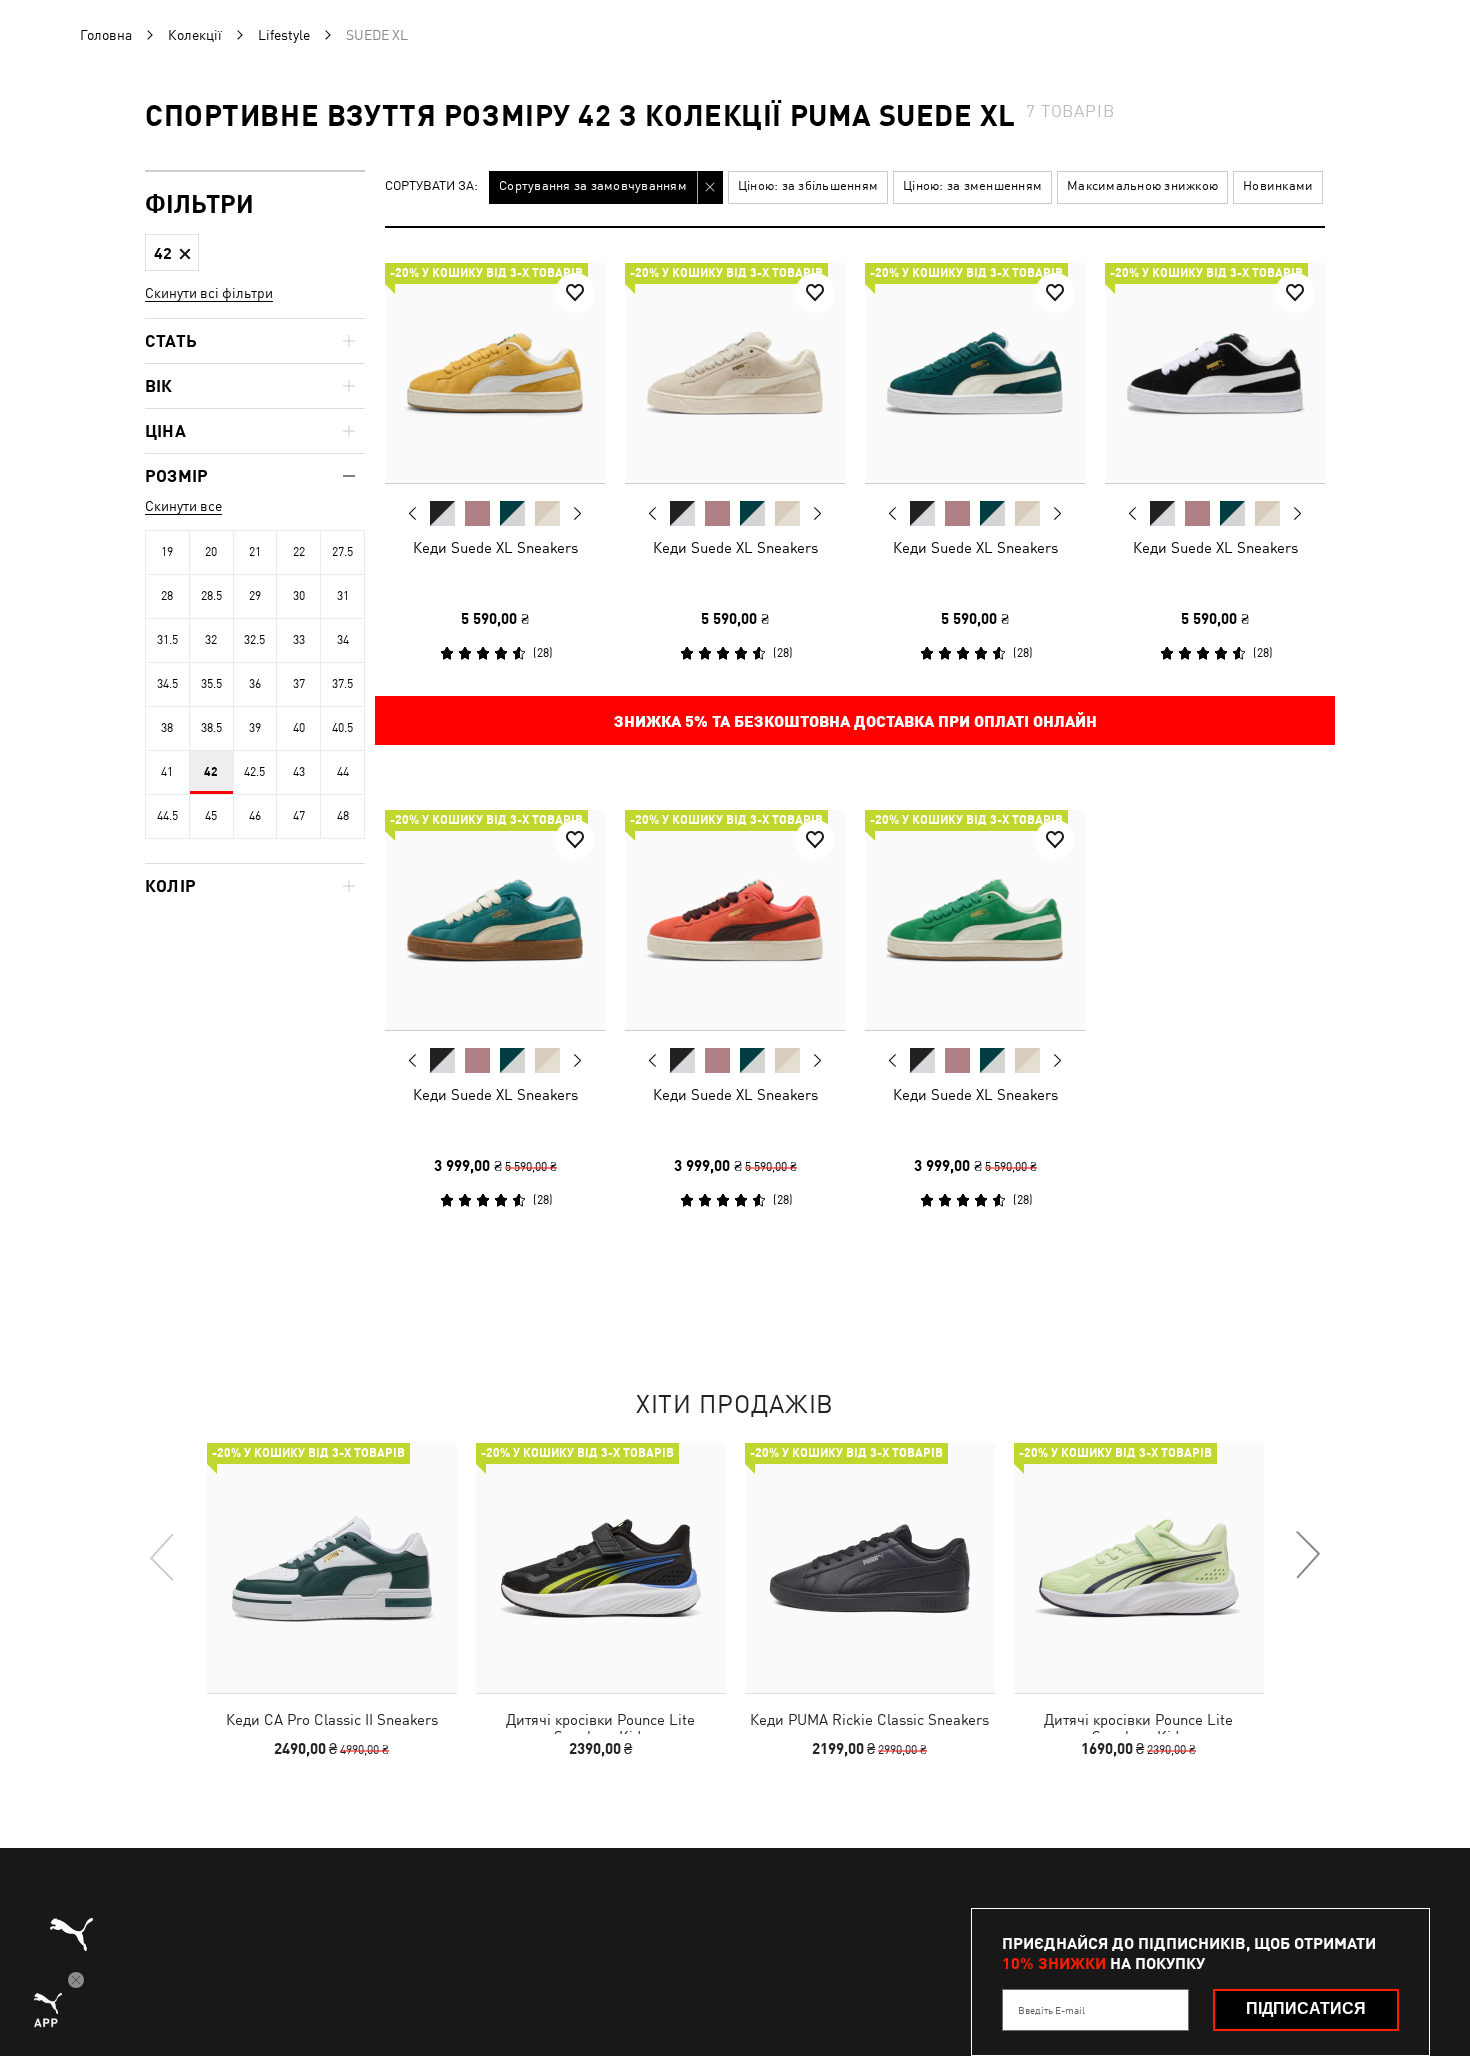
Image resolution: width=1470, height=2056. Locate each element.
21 (255, 552)
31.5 (167, 640)
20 (211, 552)
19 (167, 552)
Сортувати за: (431, 186)
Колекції (195, 35)
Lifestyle (284, 35)
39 (255, 728)
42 (211, 772)
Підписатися (1306, 2008)
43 (299, 772)
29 (255, 596)
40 (299, 728)
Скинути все (183, 506)
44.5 (167, 816)
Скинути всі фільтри (209, 293)
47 (299, 816)
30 (299, 596)
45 (211, 816)
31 (343, 596)
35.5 (211, 684)
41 (167, 772)
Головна (106, 35)
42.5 (254, 772)
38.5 (211, 728)
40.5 (342, 728)
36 (255, 684)
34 (343, 640)
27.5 (342, 552)
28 (167, 596)
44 (343, 772)
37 (299, 684)
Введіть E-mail (1051, 2010)
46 (255, 816)
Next (577, 514)
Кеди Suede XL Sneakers (495, 547)
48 (343, 816)
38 (167, 728)
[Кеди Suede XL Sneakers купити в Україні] (495, 373)
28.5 (211, 596)
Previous (413, 513)
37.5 (342, 684)
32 (211, 640)
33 (299, 640)
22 (299, 552)
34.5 (167, 684)
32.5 (254, 640)
